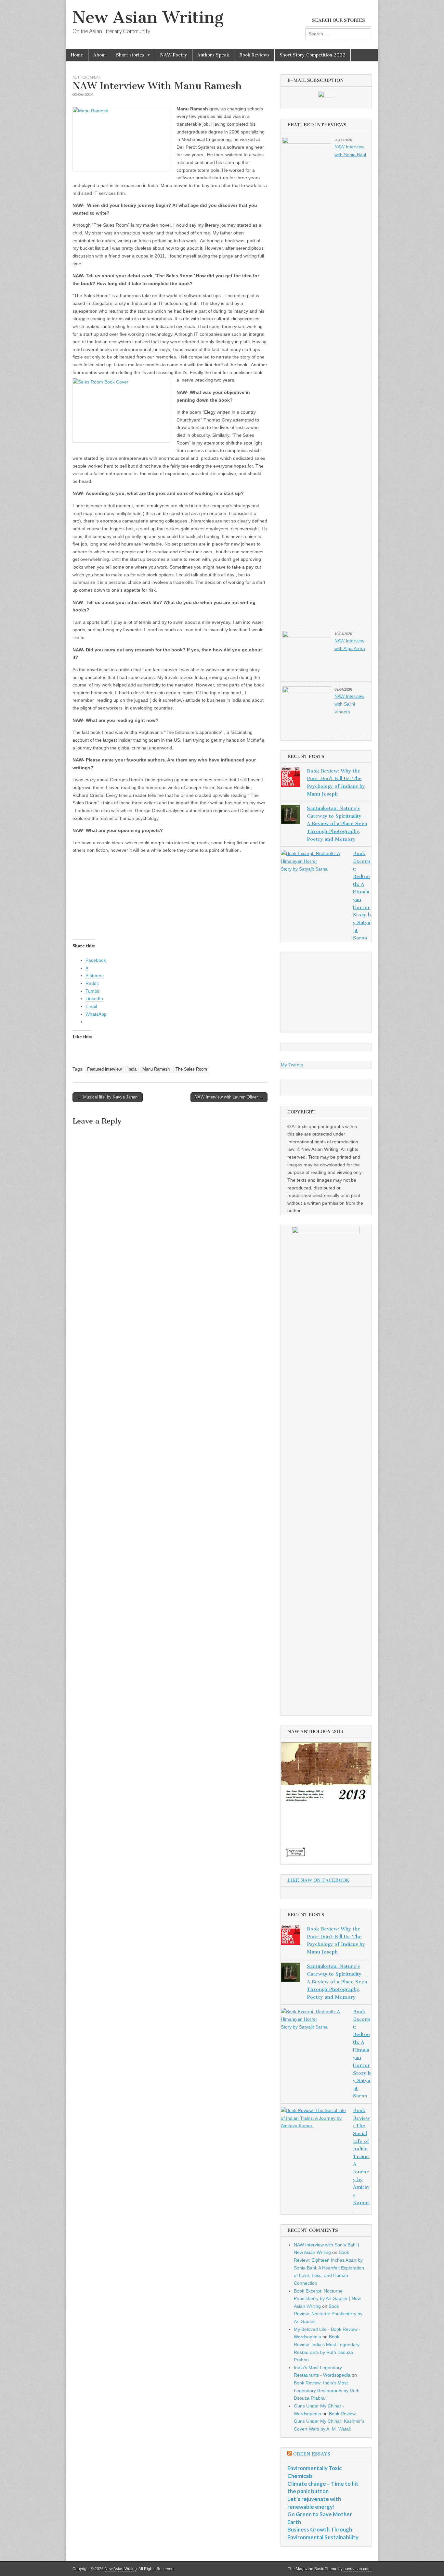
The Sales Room (191, 1069)
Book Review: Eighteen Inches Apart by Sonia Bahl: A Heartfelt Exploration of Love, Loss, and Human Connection (329, 2268)
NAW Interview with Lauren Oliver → (229, 1097)
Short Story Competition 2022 (313, 55)
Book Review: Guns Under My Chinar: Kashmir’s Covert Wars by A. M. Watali (329, 2421)
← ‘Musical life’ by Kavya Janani (108, 1097)
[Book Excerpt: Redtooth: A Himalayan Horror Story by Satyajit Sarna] (314, 861)
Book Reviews (254, 55)
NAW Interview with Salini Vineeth (349, 704)
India (132, 1069)
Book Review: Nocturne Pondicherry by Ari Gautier (328, 2314)
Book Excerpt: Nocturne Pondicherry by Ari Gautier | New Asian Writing (327, 2299)
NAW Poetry (174, 55)
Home (77, 55)
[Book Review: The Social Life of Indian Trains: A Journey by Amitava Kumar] (314, 2118)
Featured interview (104, 1069)
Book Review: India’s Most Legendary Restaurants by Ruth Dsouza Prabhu (327, 2390)
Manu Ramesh (156, 1069)
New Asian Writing (148, 17)
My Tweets (292, 1065)
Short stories (130, 55)
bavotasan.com (357, 2569)
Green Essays (312, 2454)
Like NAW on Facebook (318, 1880)
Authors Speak (213, 55)
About (100, 55)
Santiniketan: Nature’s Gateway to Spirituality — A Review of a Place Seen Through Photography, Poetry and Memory (337, 824)
